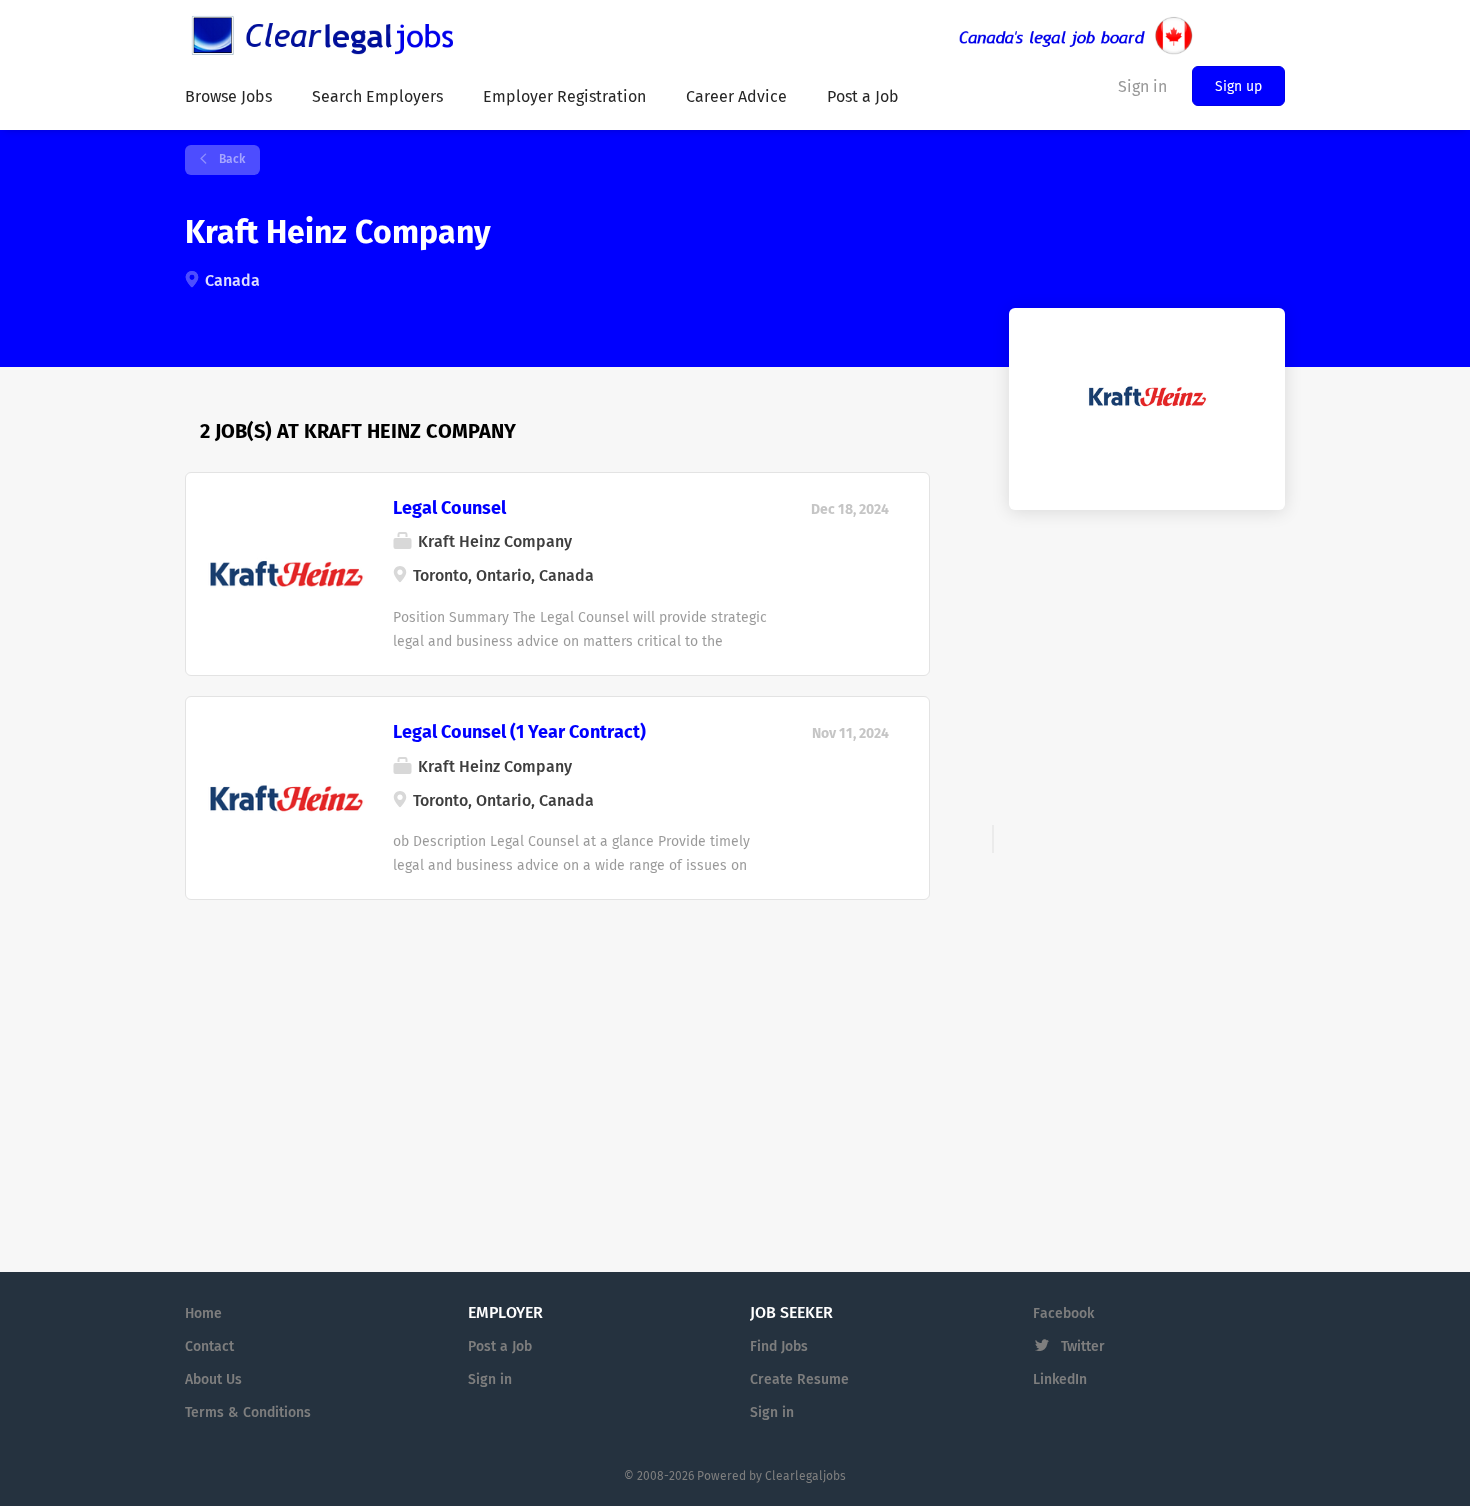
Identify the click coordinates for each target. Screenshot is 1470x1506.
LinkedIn (1060, 1380)
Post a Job (500, 1347)
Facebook (1063, 1314)
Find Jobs (779, 1347)
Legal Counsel (449, 509)
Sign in (490, 1380)
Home (203, 1314)
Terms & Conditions (248, 1413)
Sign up (1238, 87)
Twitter (1083, 1347)
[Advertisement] (558, 1045)
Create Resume (799, 1380)
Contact (209, 1347)
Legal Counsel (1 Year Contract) (519, 733)
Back (230, 160)
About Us (213, 1380)
